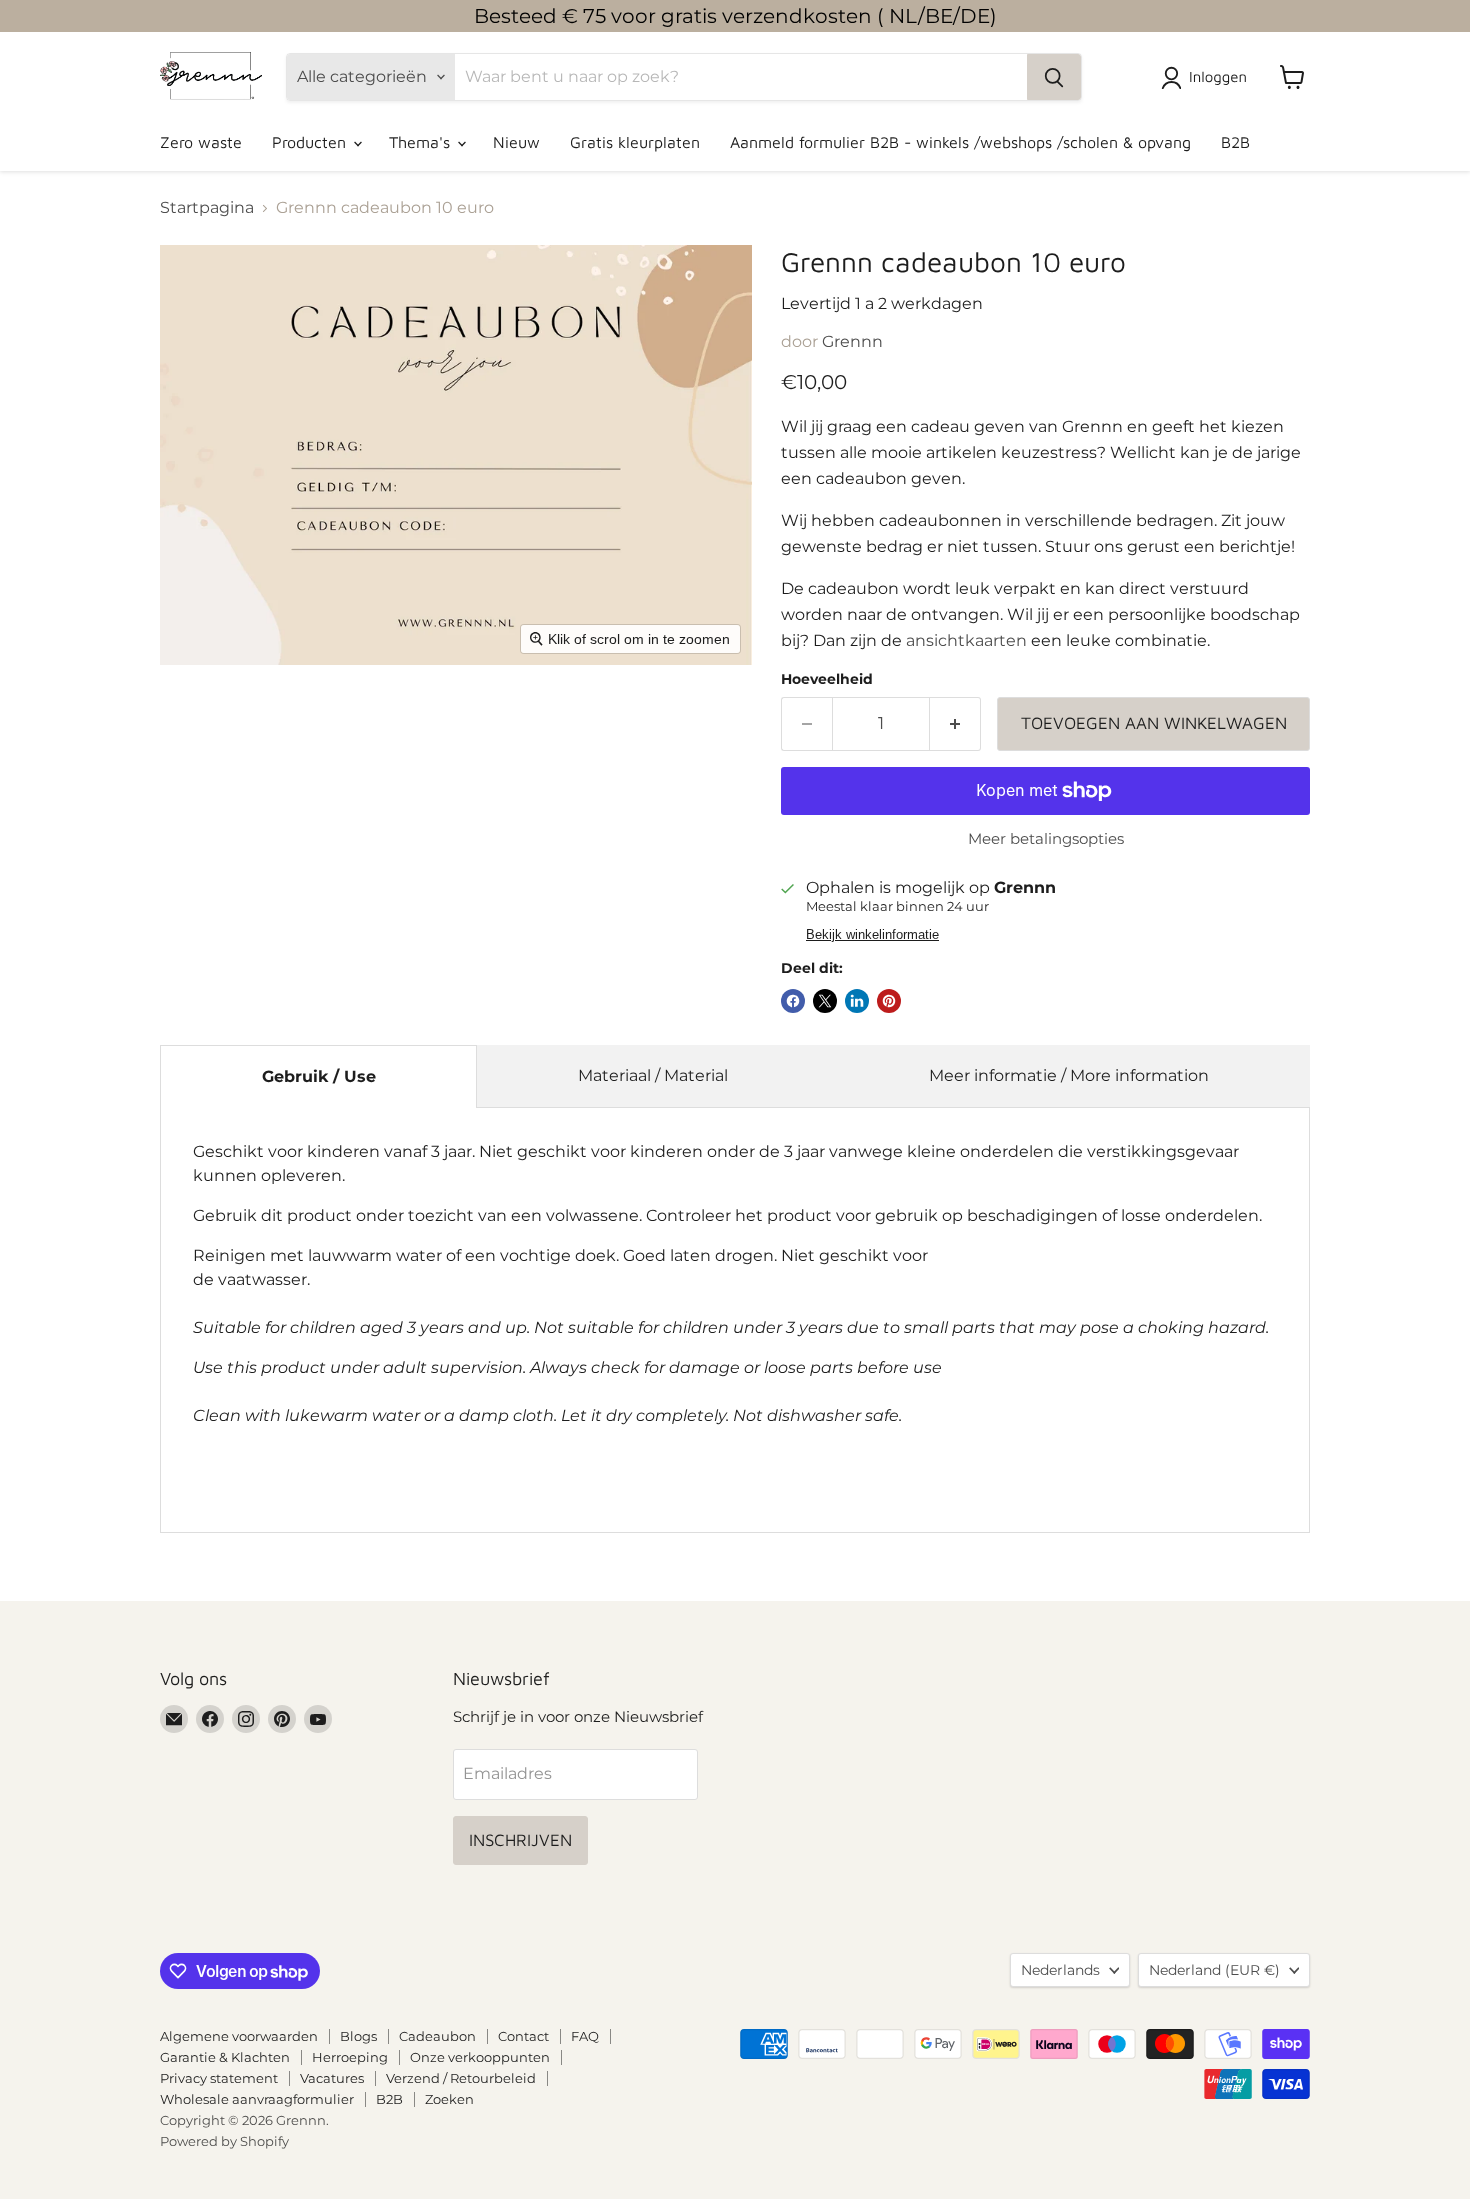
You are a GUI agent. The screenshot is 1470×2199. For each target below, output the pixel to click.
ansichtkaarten (966, 640)
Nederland (1214, 1970)
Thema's (422, 142)
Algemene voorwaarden (239, 2036)
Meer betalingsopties (1046, 838)
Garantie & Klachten (225, 2057)
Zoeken (449, 2099)
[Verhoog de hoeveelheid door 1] (955, 724)
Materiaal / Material (653, 1075)
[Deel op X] (825, 1001)
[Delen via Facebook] (793, 1001)
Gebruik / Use (319, 1076)
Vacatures (332, 2078)
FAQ (585, 2036)
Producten (311, 142)
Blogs (358, 2036)
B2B (1235, 142)
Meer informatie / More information (1069, 1075)
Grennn (852, 341)
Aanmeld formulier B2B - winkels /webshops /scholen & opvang (960, 142)
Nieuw (516, 142)
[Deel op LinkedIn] (857, 1001)
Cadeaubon (437, 2036)
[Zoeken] (1054, 77)
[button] (1208, 78)
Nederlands (1060, 1970)
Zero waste (201, 142)
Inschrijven (520, 1840)
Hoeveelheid (827, 679)
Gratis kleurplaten (635, 142)
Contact (523, 2036)
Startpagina (207, 208)
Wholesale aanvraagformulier (257, 2099)
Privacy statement (219, 2078)
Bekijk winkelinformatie (872, 935)
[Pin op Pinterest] (889, 1001)
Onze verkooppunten (480, 2057)
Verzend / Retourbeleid (461, 2078)
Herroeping (350, 2057)
